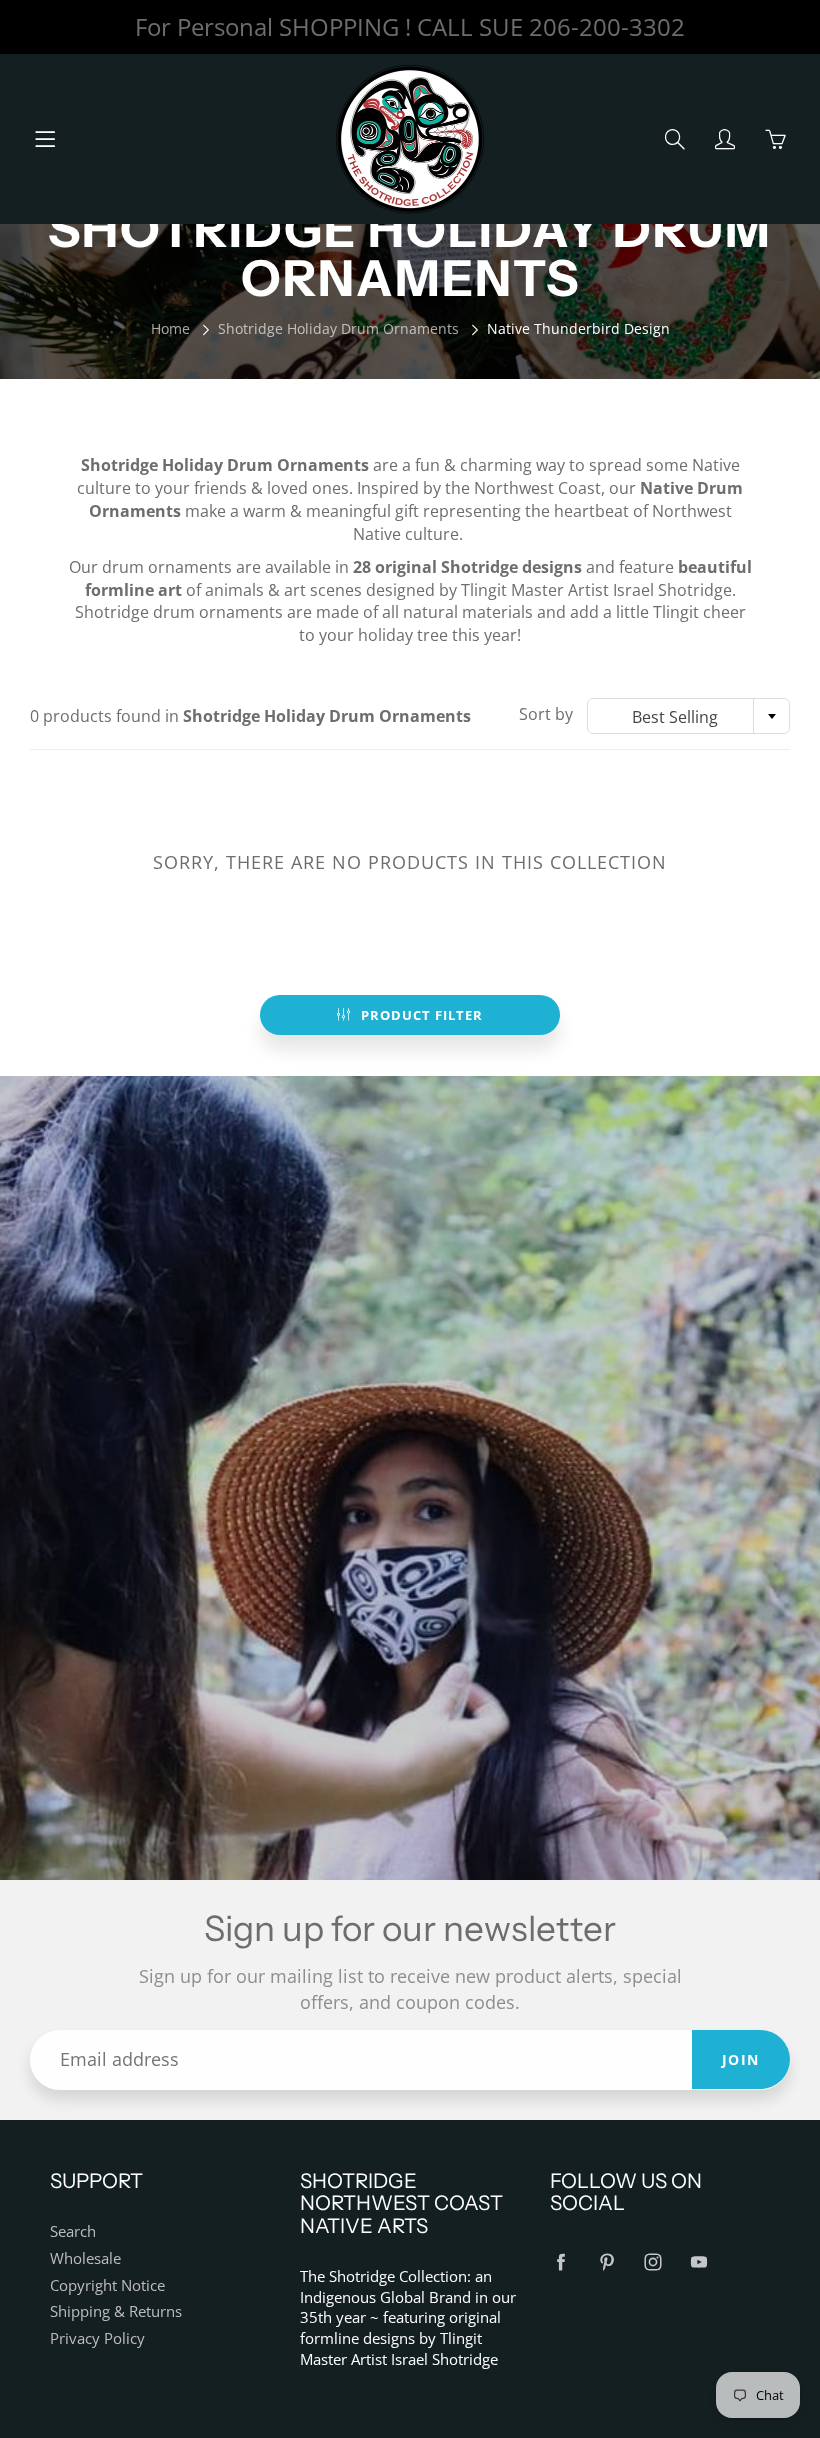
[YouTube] (698, 2262)
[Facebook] (560, 2262)
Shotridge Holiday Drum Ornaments (338, 328)
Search (73, 2231)
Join (741, 2059)
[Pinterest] (606, 2262)
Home (170, 328)
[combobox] (688, 716)
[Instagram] (652, 2262)
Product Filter (422, 1015)
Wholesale (85, 2258)
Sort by (546, 714)
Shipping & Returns (116, 2311)
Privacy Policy (97, 2338)
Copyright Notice (107, 2285)
